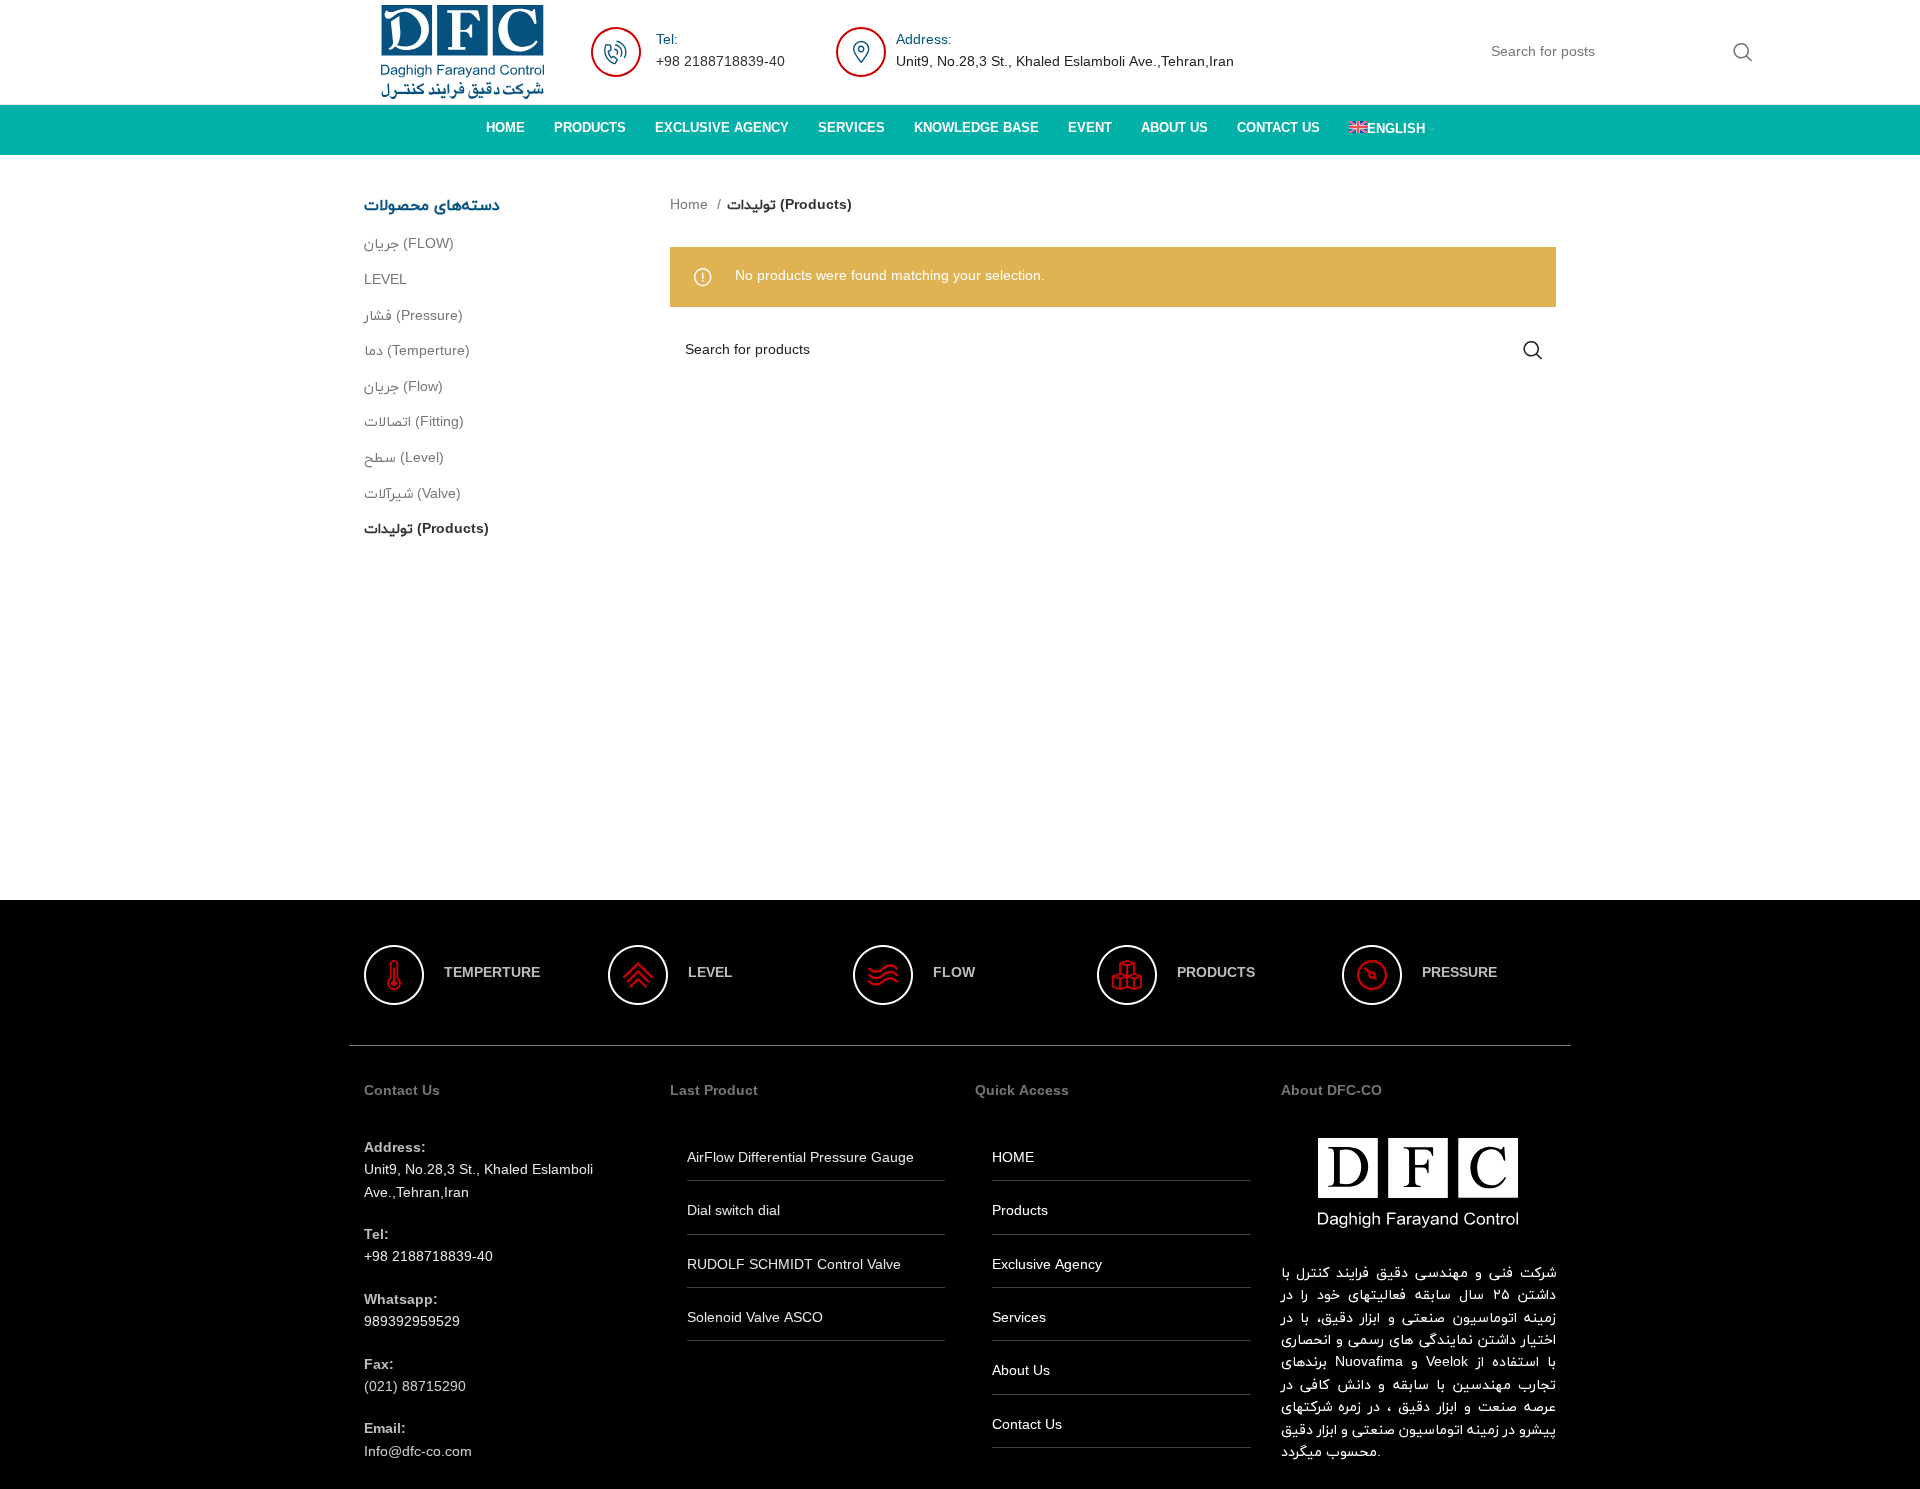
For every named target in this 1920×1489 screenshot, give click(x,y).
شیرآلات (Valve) (412, 494)
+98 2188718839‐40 (720, 62)
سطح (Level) (404, 458)
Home (691, 205)
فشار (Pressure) (413, 316)
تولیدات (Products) (426, 529)
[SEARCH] (1743, 52)
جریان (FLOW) (409, 244)
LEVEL (385, 280)
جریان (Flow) (403, 387)
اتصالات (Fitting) (414, 422)
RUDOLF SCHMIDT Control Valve (794, 1265)
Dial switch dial (733, 1211)
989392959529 (412, 1322)
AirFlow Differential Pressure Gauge (800, 1158)
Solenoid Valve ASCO (755, 1318)
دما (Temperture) (417, 351)
